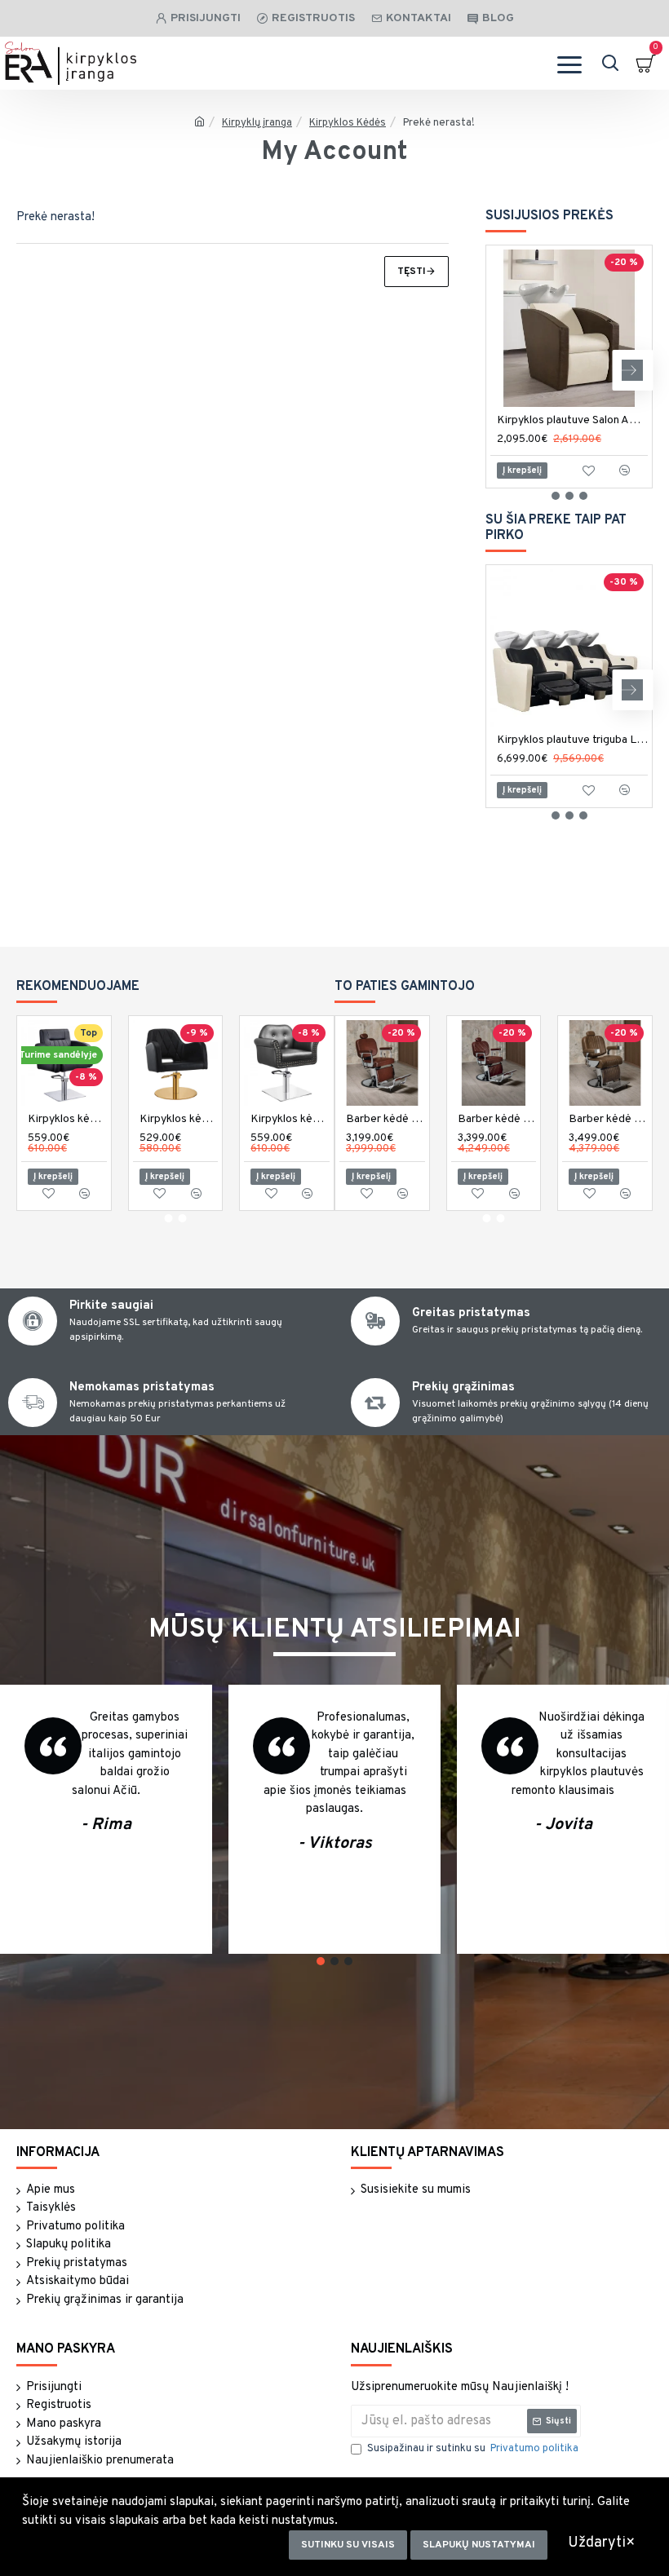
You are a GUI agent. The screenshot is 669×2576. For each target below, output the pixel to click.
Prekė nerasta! (439, 123)
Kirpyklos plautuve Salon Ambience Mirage (572, 420)
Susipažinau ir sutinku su (473, 2449)
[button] (506, 370)
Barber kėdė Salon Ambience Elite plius (497, 1119)
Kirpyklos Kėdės (348, 123)
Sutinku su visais (348, 2545)
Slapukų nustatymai (479, 2545)
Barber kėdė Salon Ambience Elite (385, 1119)
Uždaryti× (602, 2543)
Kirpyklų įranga (257, 123)
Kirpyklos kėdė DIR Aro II (290, 1119)
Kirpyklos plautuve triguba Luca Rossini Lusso (572, 740)
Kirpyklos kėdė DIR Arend (179, 1119)
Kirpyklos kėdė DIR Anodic (67, 1119)
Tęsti (412, 272)
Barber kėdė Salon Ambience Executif (608, 1119)
